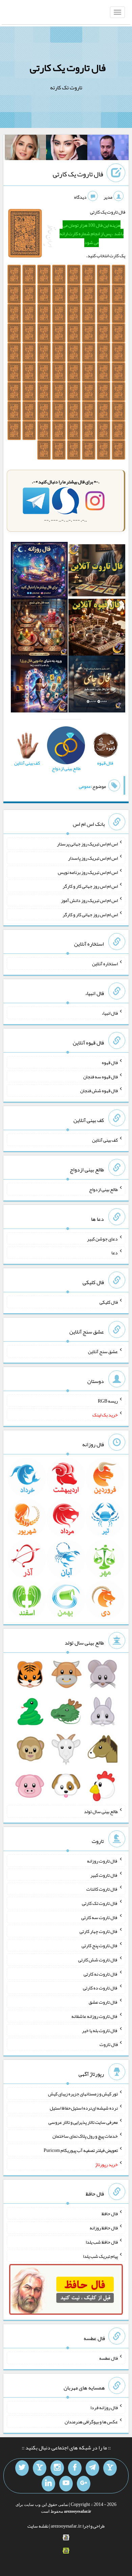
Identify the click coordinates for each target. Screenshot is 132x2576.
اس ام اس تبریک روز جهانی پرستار (87, 844)
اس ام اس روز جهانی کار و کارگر (90, 886)
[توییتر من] (22, 2468)
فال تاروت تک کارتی (100, 1903)
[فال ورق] (39, 685)
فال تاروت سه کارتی (100, 1917)
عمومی (85, 786)
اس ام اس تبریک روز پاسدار (93, 858)
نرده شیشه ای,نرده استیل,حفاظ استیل (84, 2108)
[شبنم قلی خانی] (25, 149)
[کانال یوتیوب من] (66, 2484)
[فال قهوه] (97, 629)
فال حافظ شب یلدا (102, 2242)
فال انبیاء (110, 1013)
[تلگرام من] (92, 2468)
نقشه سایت (38, 2526)
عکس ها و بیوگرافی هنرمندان (91, 2422)
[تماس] (40, 2468)
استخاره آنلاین (105, 964)
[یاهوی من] (110, 2468)
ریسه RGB (108, 1401)
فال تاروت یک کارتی (68, 68)
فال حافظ (110, 2214)
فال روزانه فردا (104, 2407)
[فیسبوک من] (75, 2468)
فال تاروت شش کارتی (98, 1960)
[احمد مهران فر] (108, 149)
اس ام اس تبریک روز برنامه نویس (88, 872)
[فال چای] (97, 685)
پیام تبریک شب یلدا (100, 2256)
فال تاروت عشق (103, 2002)
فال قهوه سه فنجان (101, 1076)
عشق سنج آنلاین (103, 1351)
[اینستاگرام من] (57, 2468)
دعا (115, 1253)
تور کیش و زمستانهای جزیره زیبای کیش (83, 2094)
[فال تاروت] (97, 572)
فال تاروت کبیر (104, 1875)
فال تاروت (109, 2044)
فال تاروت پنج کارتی (100, 1945)
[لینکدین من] (48, 2484)
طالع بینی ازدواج (103, 1189)
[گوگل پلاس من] (84, 2484)
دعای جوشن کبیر (102, 1238)
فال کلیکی (109, 1302)
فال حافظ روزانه (104, 2228)
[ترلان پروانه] (67, 149)
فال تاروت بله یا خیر (100, 2030)
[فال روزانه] (39, 572)
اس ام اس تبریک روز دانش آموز (89, 900)
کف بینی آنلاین (105, 1140)
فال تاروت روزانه (102, 1861)
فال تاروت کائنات (102, 1889)
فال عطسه (108, 2358)
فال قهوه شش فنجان (99, 1091)
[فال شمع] (39, 629)
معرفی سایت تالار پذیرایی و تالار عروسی (83, 2122)
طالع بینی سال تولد (101, 1811)
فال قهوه (110, 1062)
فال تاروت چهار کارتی (99, 1931)
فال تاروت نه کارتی (101, 1974)
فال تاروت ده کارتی (100, 1988)
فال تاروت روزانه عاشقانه (95, 2016)
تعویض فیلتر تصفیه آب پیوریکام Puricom (81, 2150)
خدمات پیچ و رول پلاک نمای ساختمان (85, 2136)
